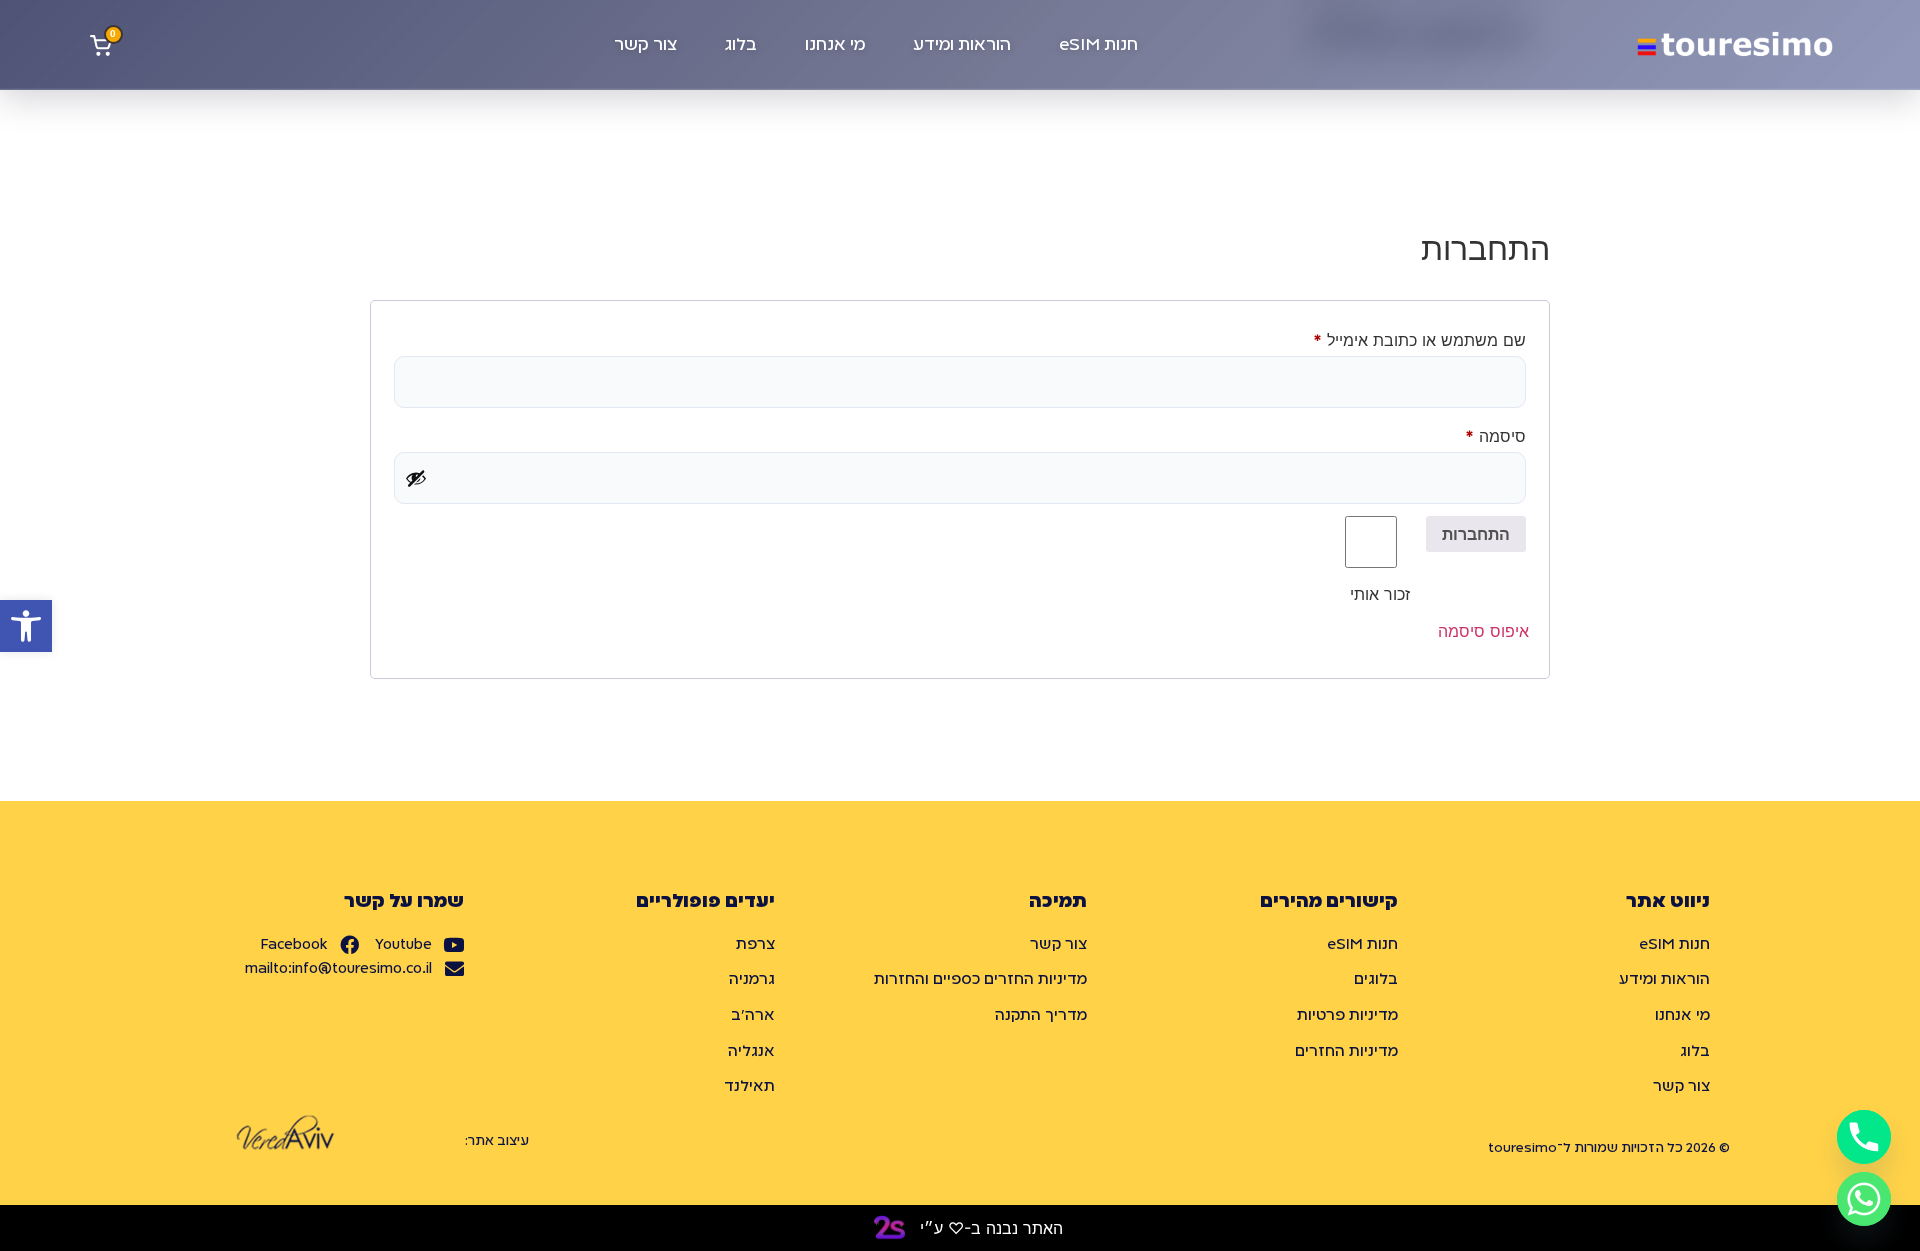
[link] (26, 626)
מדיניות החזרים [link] (1346, 1052)
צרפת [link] (755, 945)
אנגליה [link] (751, 1052)
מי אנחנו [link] (835, 45)
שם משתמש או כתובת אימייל (1402, 337)
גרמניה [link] (752, 980)
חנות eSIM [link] (1098, 45)
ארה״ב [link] (753, 1016)
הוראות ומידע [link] (962, 45)
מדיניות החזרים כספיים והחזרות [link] (980, 980)
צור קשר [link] (645, 45)
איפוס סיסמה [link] (1483, 631)
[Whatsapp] (1864, 1199)
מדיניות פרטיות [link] (1347, 1016)
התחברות (1476, 534)
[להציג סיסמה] (416, 478)
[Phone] (1864, 1137)
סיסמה (1478, 433)
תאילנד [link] (749, 1087)
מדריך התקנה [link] (1041, 1016)
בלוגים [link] (1376, 980)
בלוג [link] (741, 45)
